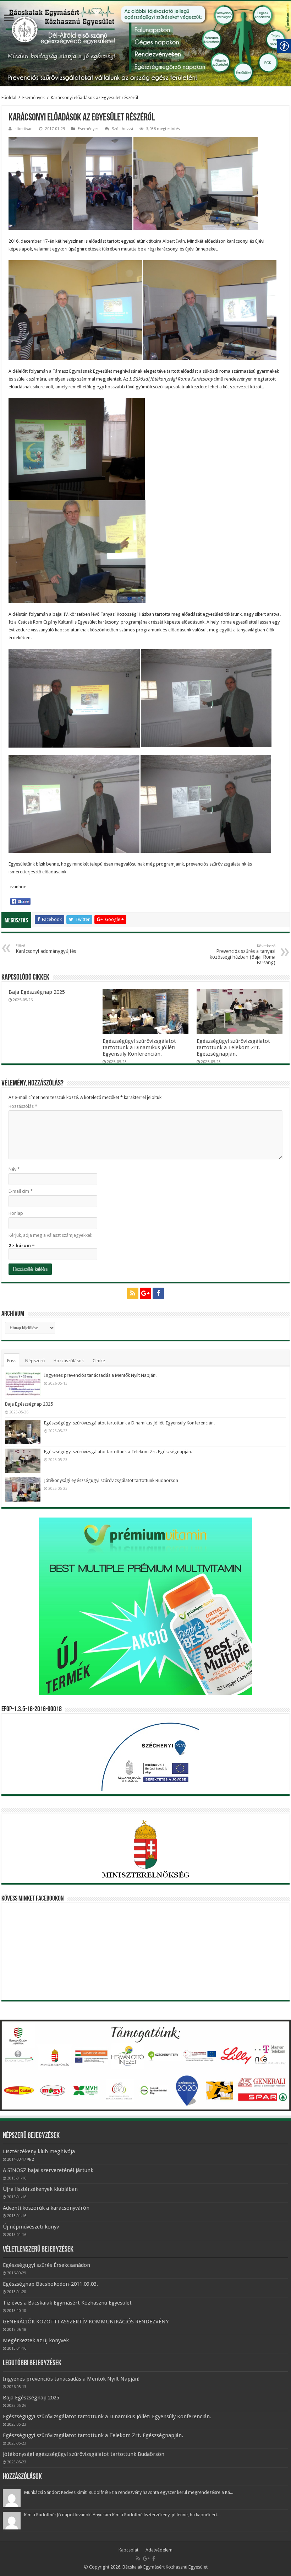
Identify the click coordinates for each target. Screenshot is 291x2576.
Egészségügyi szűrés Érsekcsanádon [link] (46, 2265)
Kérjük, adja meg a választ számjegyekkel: (50, 1235)
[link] (9, 19)
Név (14, 1169)
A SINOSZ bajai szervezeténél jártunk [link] (48, 2170)
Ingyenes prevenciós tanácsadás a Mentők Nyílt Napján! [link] (100, 1375)
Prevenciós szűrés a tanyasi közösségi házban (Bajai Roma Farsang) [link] (243, 955)
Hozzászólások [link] (69, 1361)
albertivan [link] (24, 129)
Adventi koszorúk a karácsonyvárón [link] (46, 2208)
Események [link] (34, 98)
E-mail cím (21, 1191)
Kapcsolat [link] (128, 2550)
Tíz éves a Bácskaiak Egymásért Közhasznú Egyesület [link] (67, 2303)
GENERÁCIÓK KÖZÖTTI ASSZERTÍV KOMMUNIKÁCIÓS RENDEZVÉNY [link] (86, 2322)
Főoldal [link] (9, 98)
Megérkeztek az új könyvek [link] (36, 2340)
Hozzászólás (23, 1106)
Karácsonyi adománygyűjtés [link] (46, 949)
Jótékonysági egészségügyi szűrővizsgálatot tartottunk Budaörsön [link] (111, 1480)
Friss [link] (12, 1361)
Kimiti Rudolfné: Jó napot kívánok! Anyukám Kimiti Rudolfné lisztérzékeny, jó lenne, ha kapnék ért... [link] (122, 2515)
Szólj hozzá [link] (122, 129)
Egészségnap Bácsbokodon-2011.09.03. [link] (50, 2284)
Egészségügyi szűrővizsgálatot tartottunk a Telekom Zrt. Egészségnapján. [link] (233, 1047)
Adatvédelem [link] (159, 2550)
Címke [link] (99, 1361)
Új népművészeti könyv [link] (31, 2227)
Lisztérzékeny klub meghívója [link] (39, 2151)
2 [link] (33, 2159)
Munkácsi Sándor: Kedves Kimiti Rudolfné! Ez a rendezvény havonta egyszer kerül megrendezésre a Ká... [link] (129, 2492)
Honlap (16, 1213)
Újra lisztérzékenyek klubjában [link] (40, 2189)
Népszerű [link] (35, 1361)
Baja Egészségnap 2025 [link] (37, 992)
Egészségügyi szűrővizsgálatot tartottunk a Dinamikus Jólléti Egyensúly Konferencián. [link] (139, 1047)
